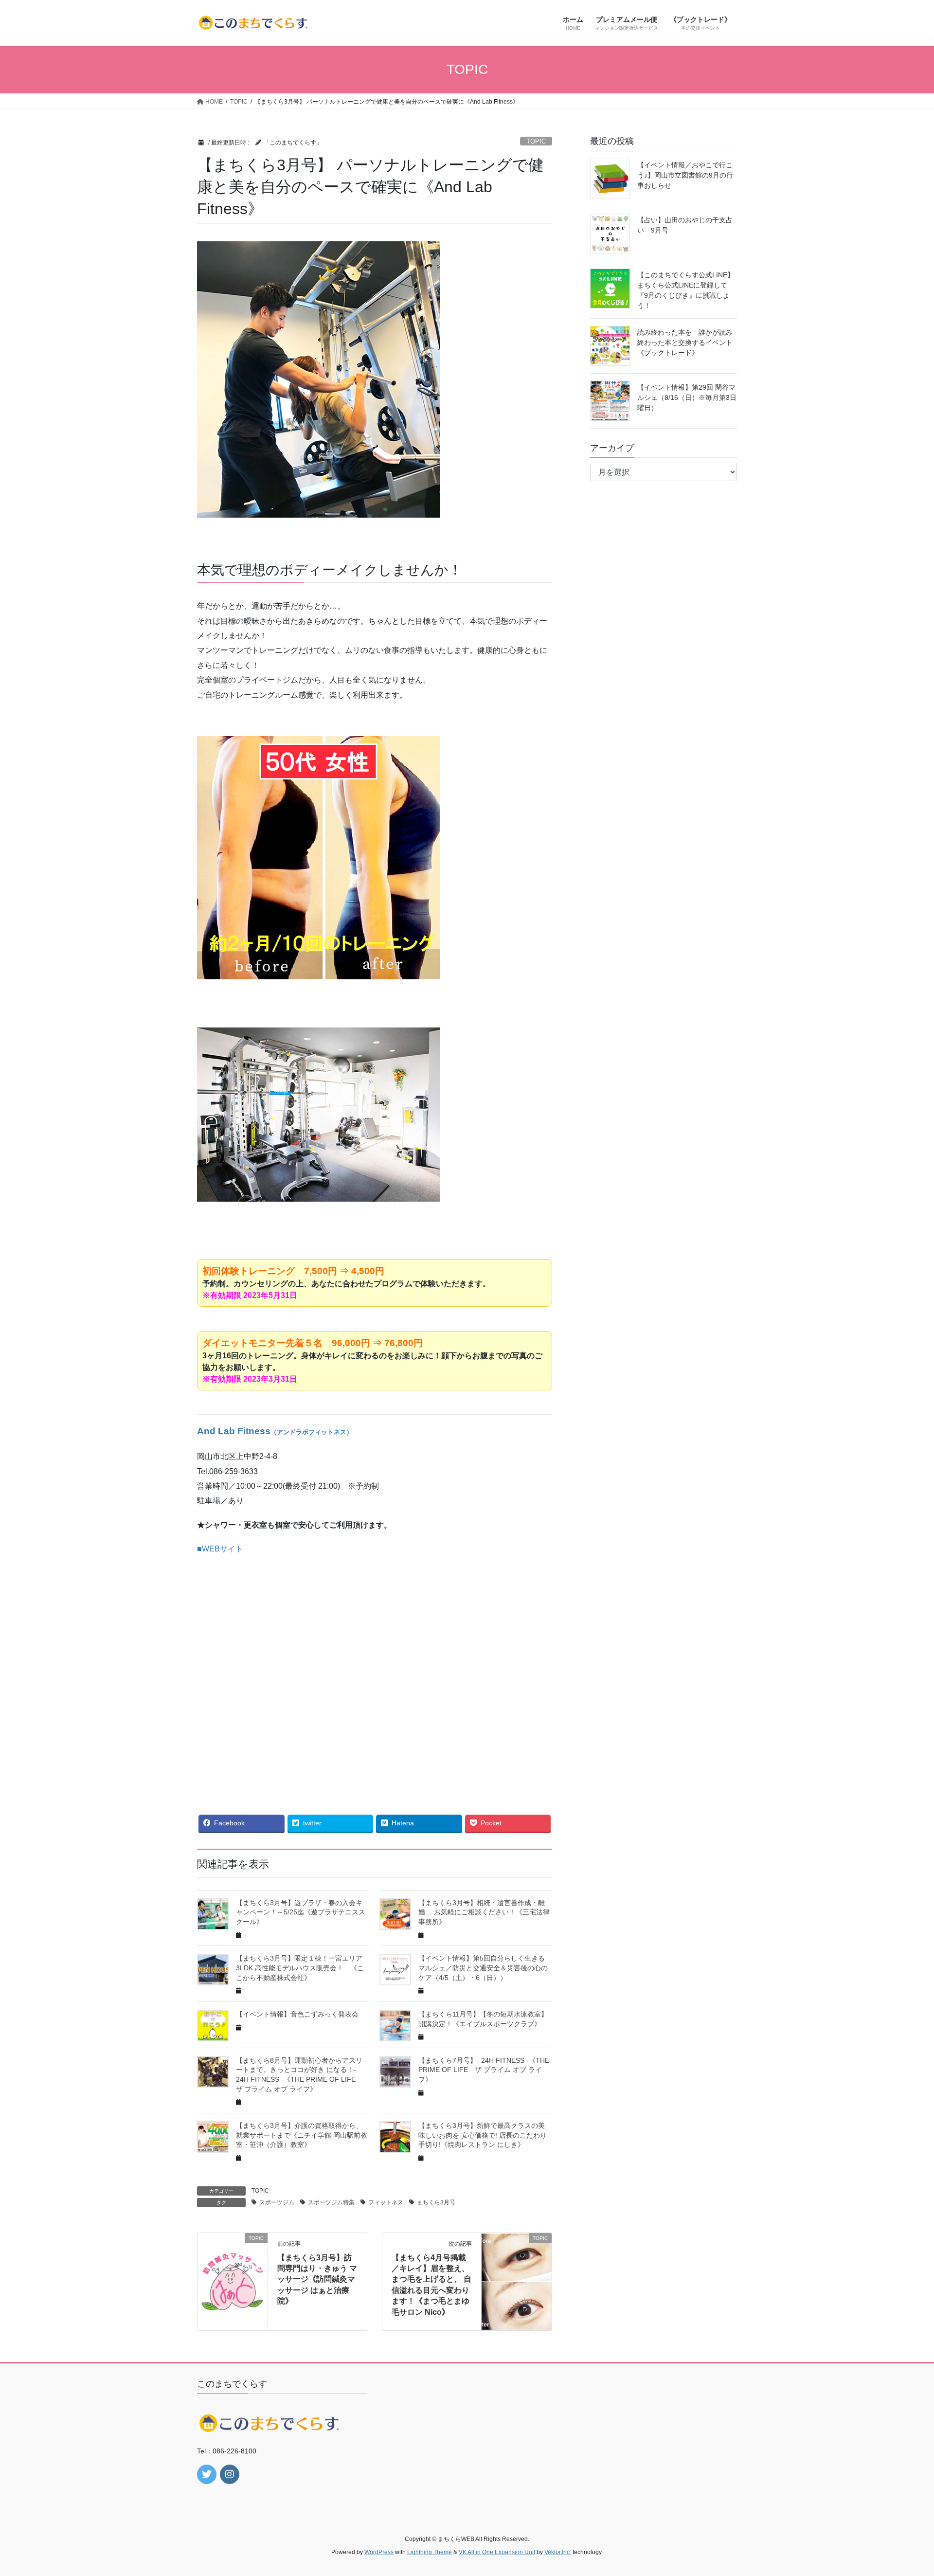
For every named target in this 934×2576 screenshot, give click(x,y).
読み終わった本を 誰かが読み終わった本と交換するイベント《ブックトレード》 (685, 342)
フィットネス (386, 2202)
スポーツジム (277, 2202)
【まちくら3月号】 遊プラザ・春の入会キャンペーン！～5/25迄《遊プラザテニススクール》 (301, 1912)
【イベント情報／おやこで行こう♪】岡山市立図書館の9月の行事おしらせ (685, 175)
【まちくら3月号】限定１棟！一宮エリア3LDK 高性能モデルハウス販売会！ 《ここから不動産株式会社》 (300, 1968)
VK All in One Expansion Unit (497, 2552)
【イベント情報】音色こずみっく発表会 (297, 2014)
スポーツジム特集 (331, 2202)
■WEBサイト (220, 1549)
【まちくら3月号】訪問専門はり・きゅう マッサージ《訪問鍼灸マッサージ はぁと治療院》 (317, 2279)
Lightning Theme (430, 2552)
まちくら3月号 (436, 2202)
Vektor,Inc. (558, 2552)
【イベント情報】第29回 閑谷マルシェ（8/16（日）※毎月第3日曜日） (687, 397)
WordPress (379, 2552)
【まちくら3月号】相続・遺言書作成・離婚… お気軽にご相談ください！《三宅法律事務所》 (484, 1912)
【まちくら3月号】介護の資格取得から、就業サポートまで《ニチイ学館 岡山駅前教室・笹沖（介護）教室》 (302, 2135)
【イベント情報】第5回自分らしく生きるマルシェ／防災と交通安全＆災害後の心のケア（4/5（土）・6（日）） (483, 1968)
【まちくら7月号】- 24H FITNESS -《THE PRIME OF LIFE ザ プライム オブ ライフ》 (484, 2070)
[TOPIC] (233, 2269)
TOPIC (536, 141)
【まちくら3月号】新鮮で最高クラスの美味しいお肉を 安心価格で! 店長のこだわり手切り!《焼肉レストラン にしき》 (483, 2135)
